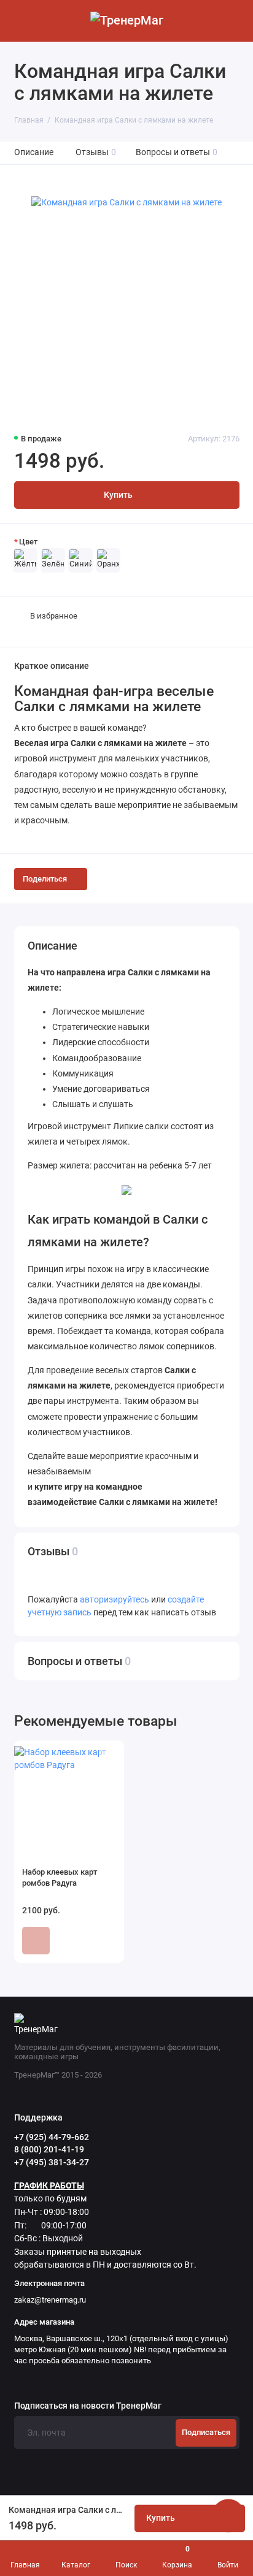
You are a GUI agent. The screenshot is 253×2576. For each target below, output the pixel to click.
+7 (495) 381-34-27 (52, 2162)
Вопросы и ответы (177, 152)
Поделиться (45, 879)
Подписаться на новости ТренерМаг (88, 2406)
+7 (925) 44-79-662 (52, 2137)
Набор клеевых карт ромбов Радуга (60, 1877)
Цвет (28, 542)
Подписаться (206, 2432)
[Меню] (21, 21)
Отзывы (96, 152)
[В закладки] (107, 1756)
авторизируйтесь (115, 1600)
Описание (34, 152)
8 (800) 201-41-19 (49, 2149)
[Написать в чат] (228, 2515)
